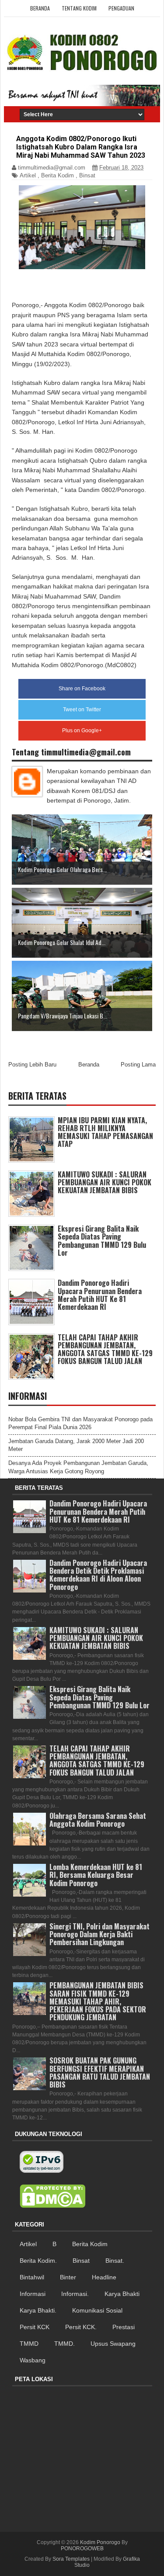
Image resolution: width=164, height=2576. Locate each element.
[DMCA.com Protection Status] (52, 2196)
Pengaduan (121, 8)
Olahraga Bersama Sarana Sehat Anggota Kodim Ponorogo (98, 1820)
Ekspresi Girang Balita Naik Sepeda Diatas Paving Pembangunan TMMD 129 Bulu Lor (102, 1241)
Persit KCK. (81, 2327)
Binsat (87, 175)
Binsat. (115, 2261)
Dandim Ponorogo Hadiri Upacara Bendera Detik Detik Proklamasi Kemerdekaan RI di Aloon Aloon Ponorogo (98, 1575)
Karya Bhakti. (38, 2310)
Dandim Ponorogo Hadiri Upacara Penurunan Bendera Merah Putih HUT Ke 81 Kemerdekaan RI (100, 1295)
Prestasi (124, 2327)
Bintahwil (32, 2277)
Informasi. (75, 2294)
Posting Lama (138, 1065)
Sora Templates (71, 2559)
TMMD (29, 2344)
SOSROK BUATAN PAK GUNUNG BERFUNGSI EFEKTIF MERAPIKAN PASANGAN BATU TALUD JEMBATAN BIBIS (100, 2072)
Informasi (33, 2294)
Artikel (28, 175)
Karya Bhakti (122, 2294)
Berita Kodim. (38, 2261)
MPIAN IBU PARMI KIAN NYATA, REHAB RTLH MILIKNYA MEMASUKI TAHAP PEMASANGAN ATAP (105, 1132)
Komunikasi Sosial (97, 2310)
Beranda (40, 8)
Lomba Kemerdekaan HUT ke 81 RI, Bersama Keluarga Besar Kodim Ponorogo (96, 1875)
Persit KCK (35, 2327)
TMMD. (65, 2344)
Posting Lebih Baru (32, 1065)
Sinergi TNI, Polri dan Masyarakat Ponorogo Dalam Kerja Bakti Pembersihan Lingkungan (99, 1934)
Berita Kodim (58, 175)
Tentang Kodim (79, 8)
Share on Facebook (82, 689)
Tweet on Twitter (82, 710)
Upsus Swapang (113, 2344)
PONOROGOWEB (82, 2548)
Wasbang (33, 2360)
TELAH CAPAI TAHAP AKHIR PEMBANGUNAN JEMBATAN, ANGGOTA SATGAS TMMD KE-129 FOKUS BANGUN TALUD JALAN (105, 1349)
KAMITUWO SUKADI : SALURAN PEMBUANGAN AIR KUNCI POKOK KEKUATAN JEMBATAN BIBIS (105, 1182)
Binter (68, 2277)
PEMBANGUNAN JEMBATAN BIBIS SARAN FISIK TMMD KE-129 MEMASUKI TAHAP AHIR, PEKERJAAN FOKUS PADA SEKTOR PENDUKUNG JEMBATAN (98, 2001)
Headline (104, 2277)
